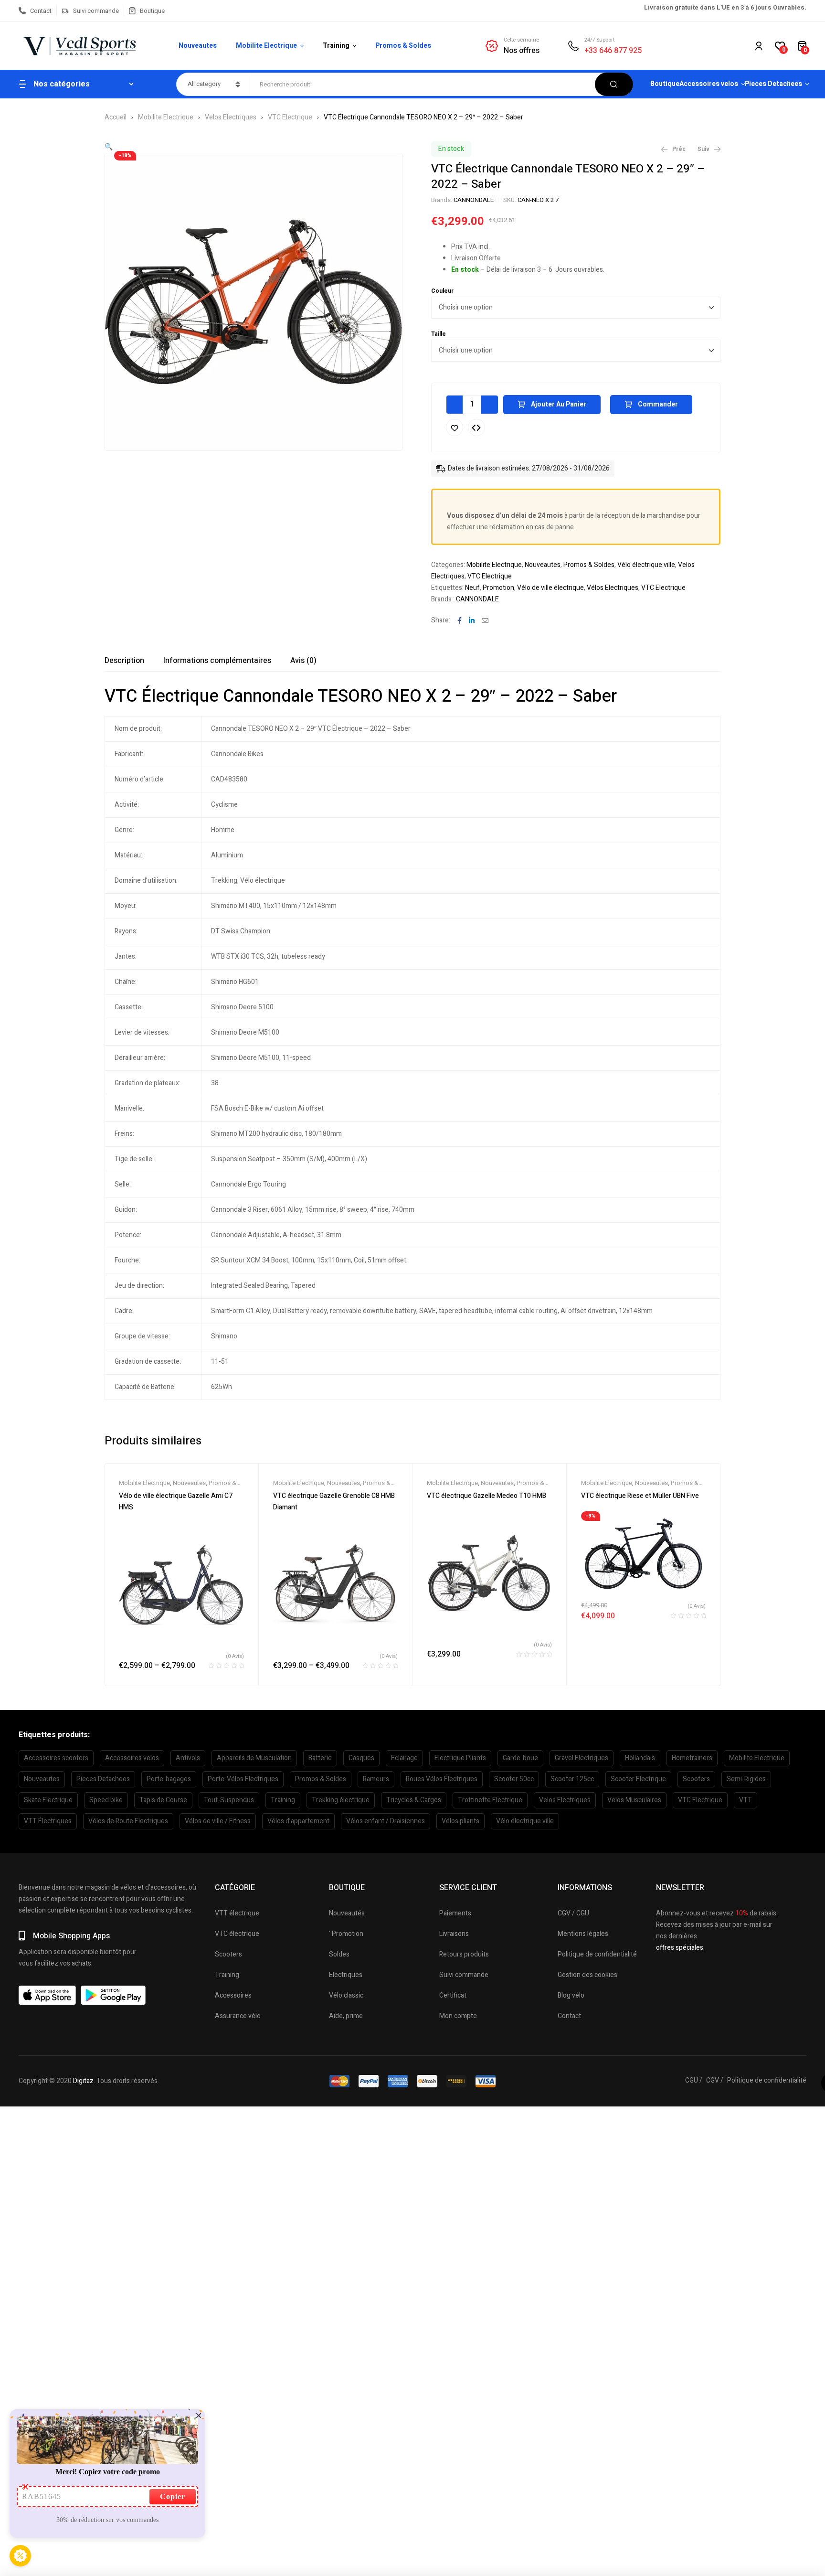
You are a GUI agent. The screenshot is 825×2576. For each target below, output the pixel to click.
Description (124, 661)
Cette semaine (521, 40)
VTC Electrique (290, 117)
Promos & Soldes (589, 565)
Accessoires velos (132, 1758)
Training (283, 1800)
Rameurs (376, 1779)
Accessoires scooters (56, 1758)
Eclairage (404, 1758)
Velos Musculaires (634, 1800)
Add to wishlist (455, 428)
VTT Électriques (48, 1821)
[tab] (124, 661)
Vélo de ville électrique (550, 588)
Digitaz (83, 2081)
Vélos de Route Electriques (128, 1821)
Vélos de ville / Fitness (218, 1821)
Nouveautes (543, 565)
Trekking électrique (341, 1800)
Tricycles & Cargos (414, 1800)
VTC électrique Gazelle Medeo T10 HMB (487, 1496)
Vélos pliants (460, 1821)
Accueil (116, 117)
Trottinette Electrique (490, 1800)
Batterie (320, 1758)
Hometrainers (692, 1758)
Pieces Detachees (103, 1779)
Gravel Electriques (582, 1758)
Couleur (442, 291)
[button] (109, 147)
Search (614, 84)
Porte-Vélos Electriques (243, 1779)
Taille (439, 334)
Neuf (472, 588)
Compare (476, 428)
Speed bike (106, 1800)
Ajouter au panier (559, 404)
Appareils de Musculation (254, 1758)
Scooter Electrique (638, 1779)
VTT (746, 1800)
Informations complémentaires (217, 661)
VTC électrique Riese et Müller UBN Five (640, 1496)
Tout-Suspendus (229, 1800)
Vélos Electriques (613, 588)
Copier (173, 2496)
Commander (658, 404)
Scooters (696, 1779)
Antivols (188, 1758)
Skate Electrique (48, 1800)
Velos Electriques (231, 117)
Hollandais (640, 1758)
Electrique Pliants (460, 1758)
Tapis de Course (163, 1800)
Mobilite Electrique (166, 117)
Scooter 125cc (572, 1779)
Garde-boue (520, 1758)
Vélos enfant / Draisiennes (386, 1821)
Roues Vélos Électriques (442, 1779)
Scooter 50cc (514, 1779)
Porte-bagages (169, 1779)
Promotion (498, 588)
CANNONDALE (474, 200)
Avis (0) (303, 661)
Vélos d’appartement (298, 1821)
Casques (361, 1758)
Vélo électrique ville (646, 565)
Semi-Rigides (746, 1779)
